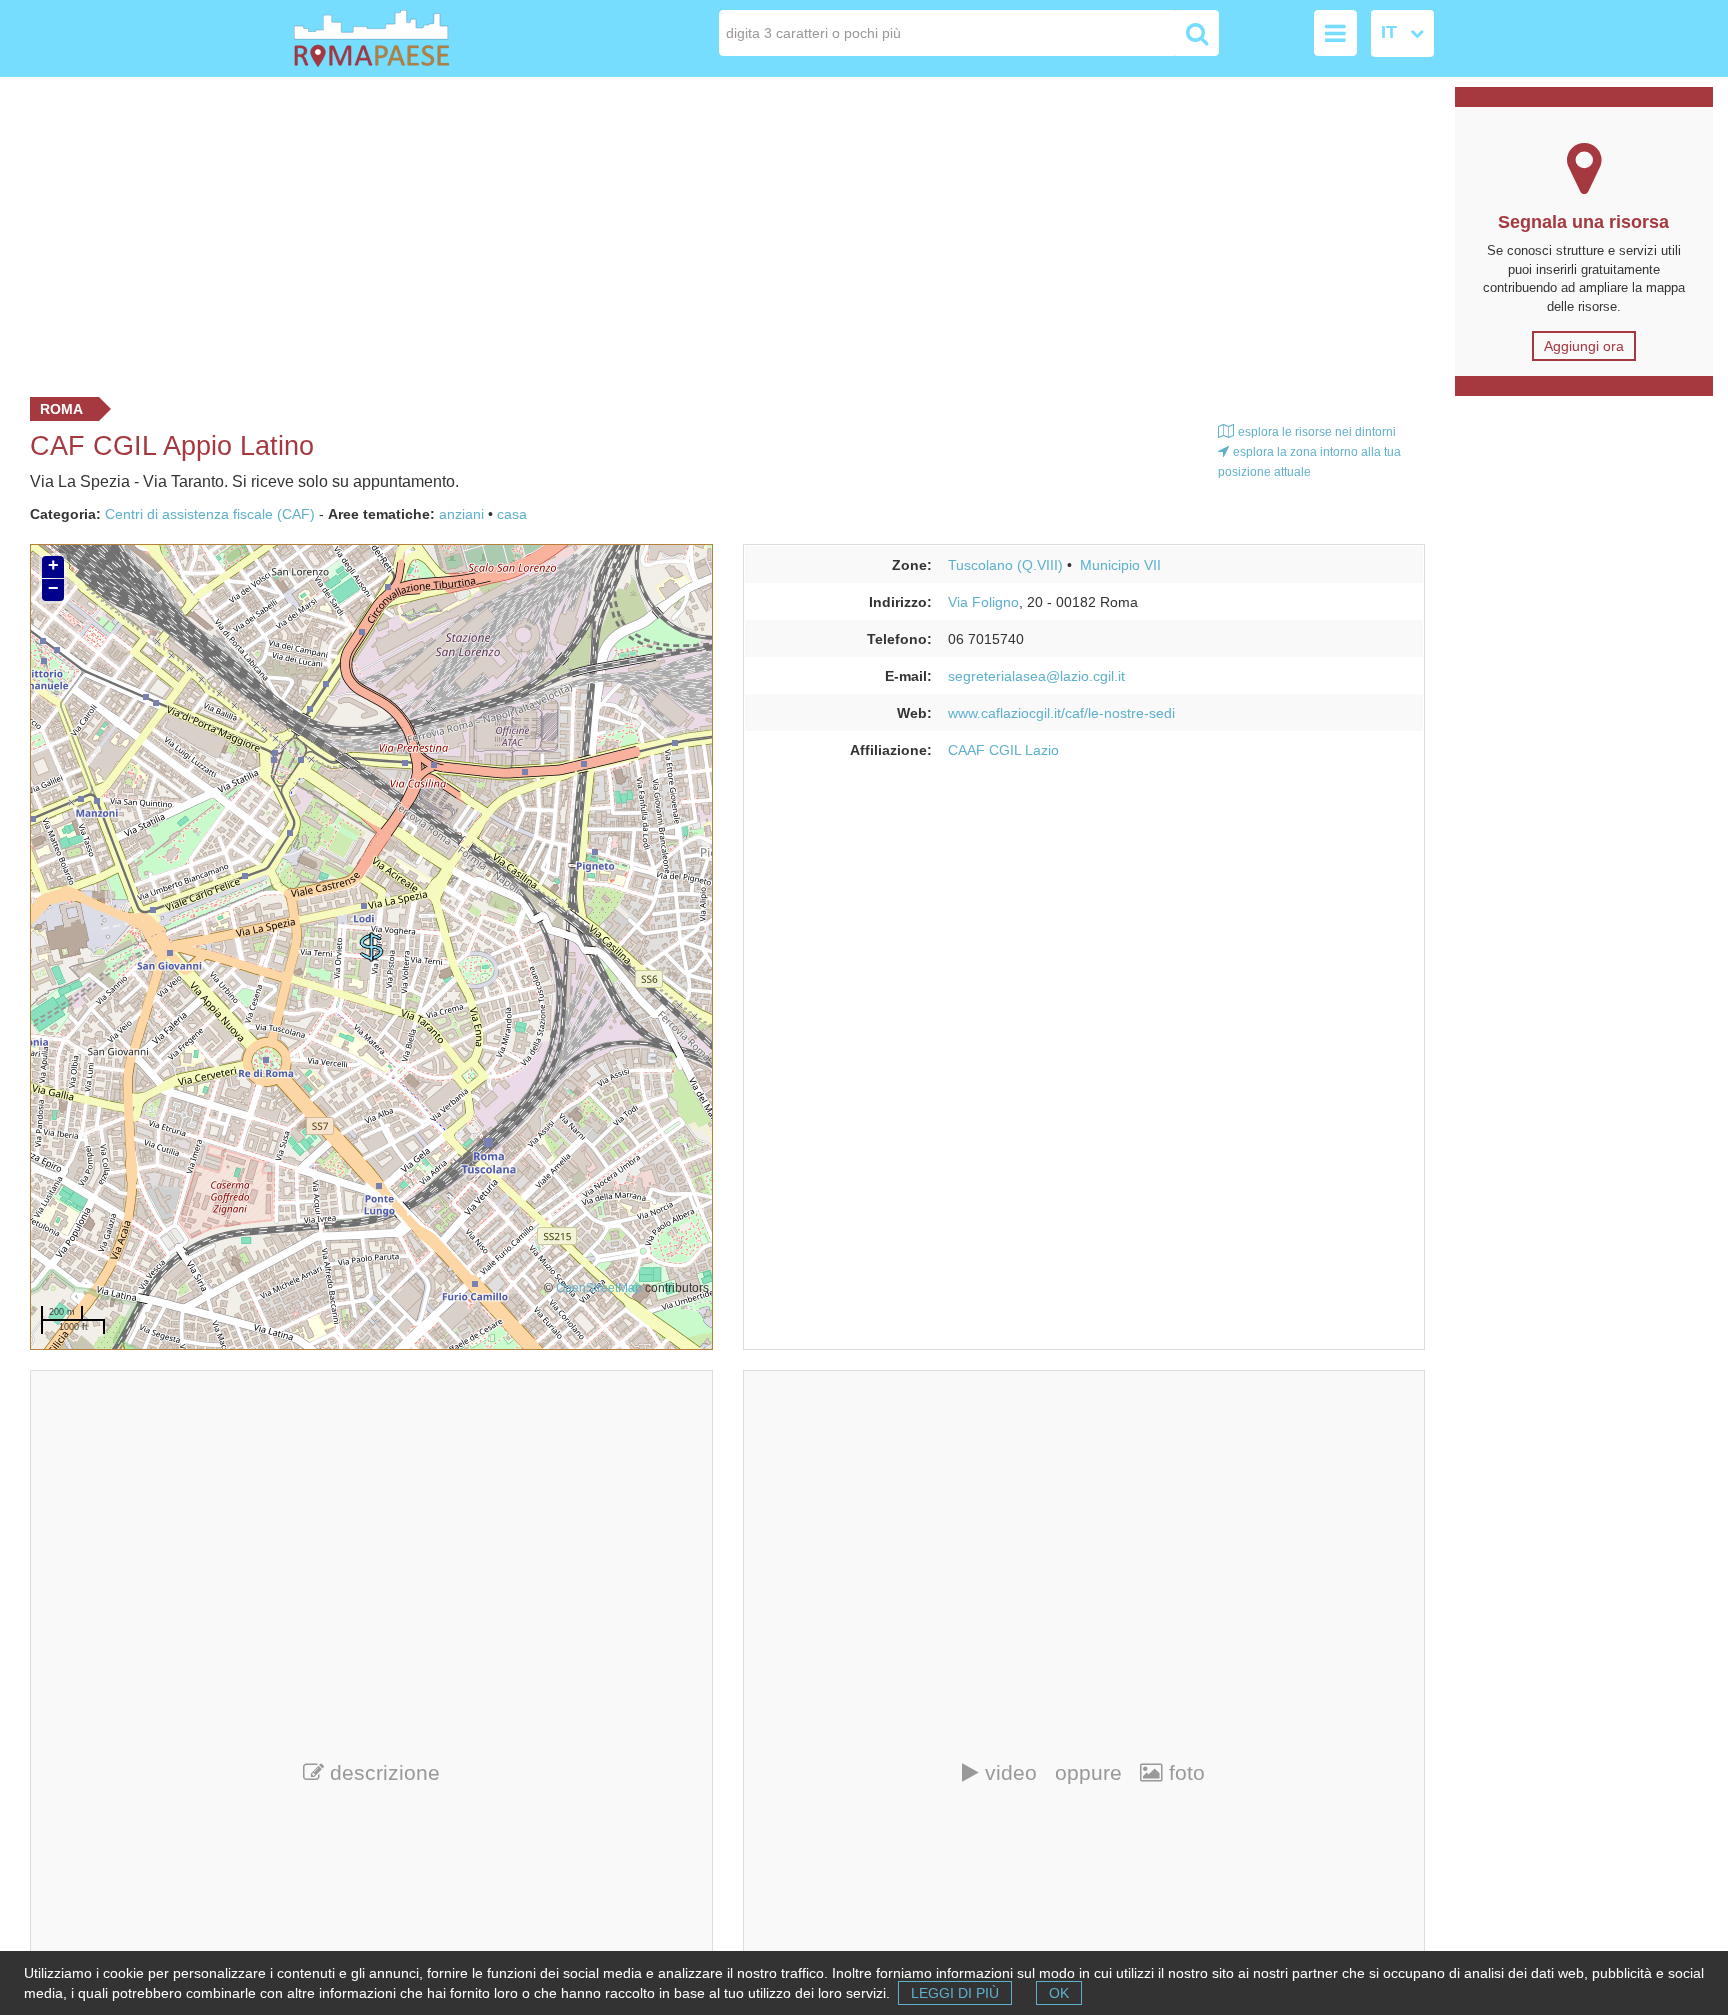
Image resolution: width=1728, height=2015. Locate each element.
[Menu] (1335, 33)
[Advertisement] (720, 232)
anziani (461, 514)
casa (512, 514)
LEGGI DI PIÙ (955, 1993)
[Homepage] (408, 38)
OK (1059, 1993)
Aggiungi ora (1584, 346)
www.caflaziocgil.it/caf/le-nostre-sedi (1061, 713)
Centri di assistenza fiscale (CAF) (210, 514)
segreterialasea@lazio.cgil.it (1036, 676)
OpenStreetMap (599, 1287)
